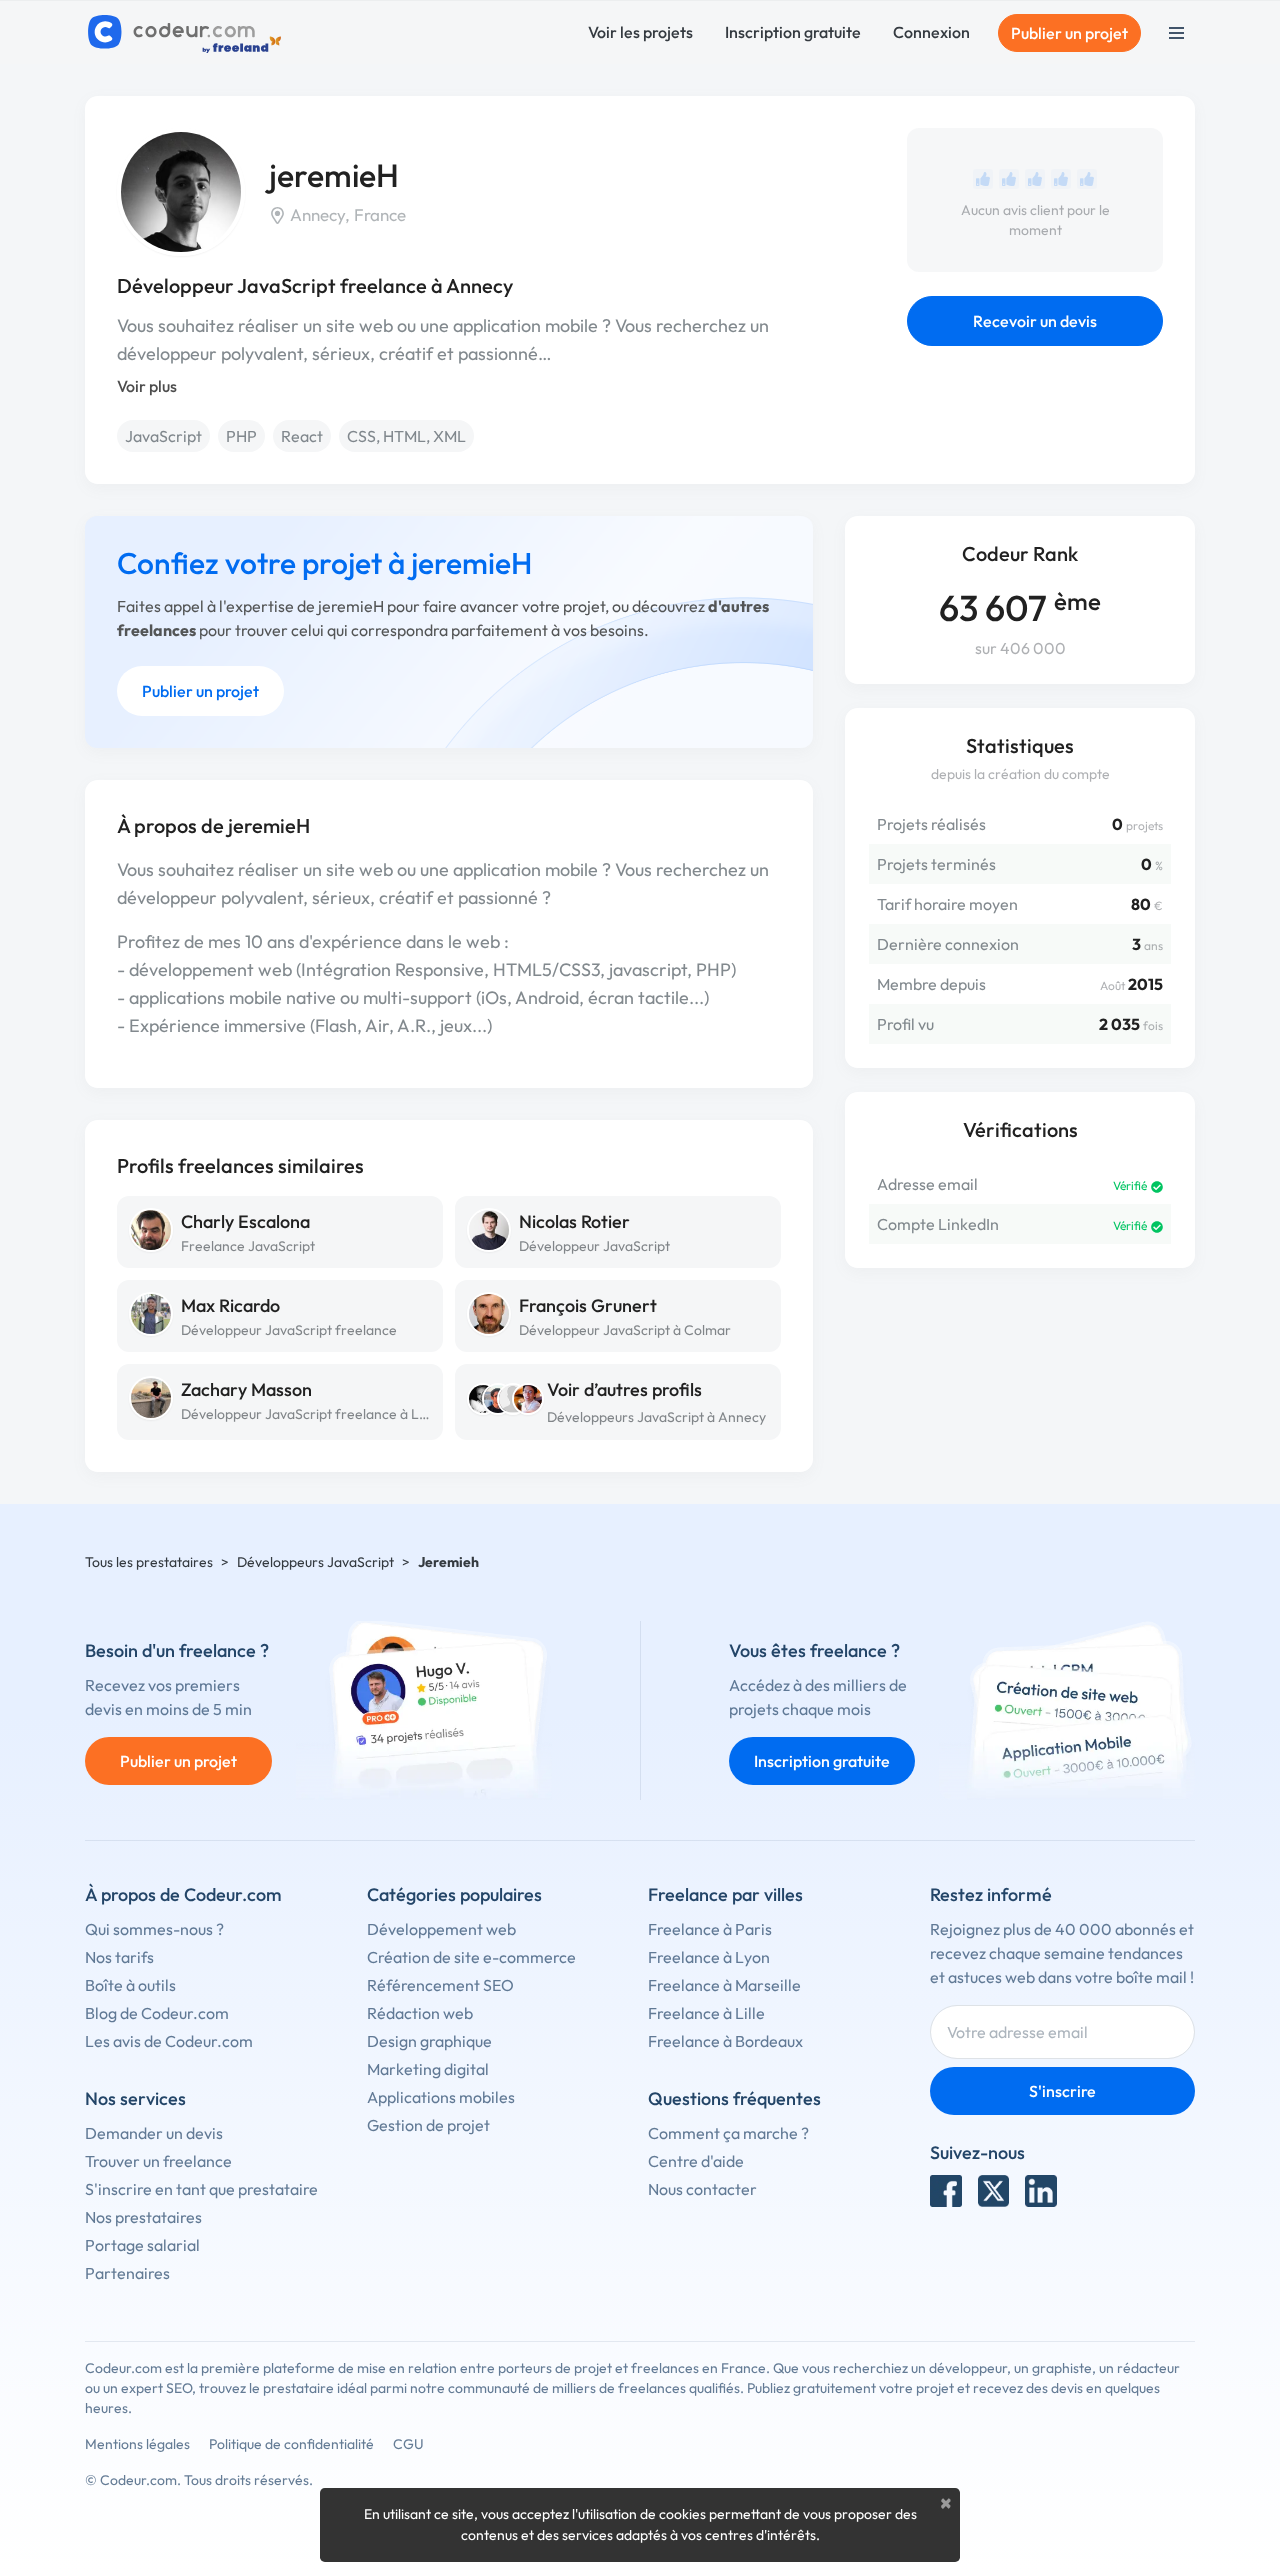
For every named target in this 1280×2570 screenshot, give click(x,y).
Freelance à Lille (706, 2013)
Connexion (931, 32)
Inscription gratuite (793, 32)
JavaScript (163, 436)
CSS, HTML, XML (406, 436)
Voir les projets (640, 32)
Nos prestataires (143, 2217)
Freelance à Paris (710, 1929)
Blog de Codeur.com (157, 2013)
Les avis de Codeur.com (169, 2041)
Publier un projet (1069, 33)
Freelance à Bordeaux (725, 2041)
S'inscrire (1062, 2091)
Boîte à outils (130, 1985)
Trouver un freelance (158, 2161)
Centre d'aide (696, 2161)
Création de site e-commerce (471, 1957)
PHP (241, 436)
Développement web (441, 1929)
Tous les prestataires (149, 1562)
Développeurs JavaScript (315, 1562)
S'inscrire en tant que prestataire (201, 2189)
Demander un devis (154, 2133)
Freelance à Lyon (709, 1957)
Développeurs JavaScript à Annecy (656, 1417)
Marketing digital (428, 2069)
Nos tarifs (119, 1957)
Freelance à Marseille (724, 1985)
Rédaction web (420, 2013)
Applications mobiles (441, 2097)
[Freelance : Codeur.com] (187, 33)
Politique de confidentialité (291, 2444)
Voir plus (147, 386)
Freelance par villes (725, 1894)
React (302, 436)
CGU (408, 2444)
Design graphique (429, 2041)
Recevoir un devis (1035, 321)
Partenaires (127, 2273)
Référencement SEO (440, 1985)
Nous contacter (702, 2189)
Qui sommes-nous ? (154, 1929)
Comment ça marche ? (728, 2133)
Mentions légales (137, 2444)
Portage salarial (142, 2245)
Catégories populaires (454, 1894)
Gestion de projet (428, 2125)
